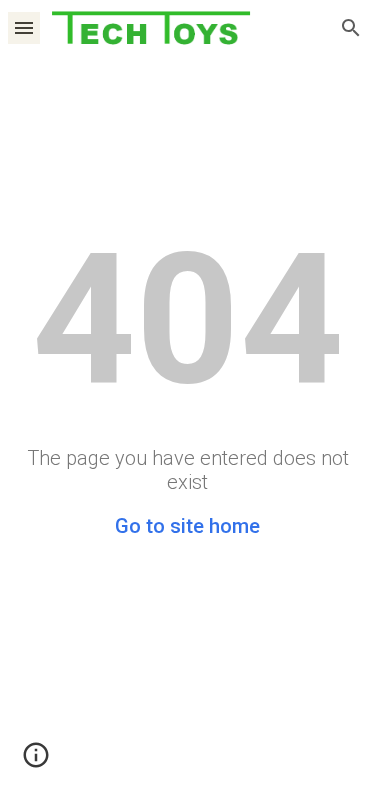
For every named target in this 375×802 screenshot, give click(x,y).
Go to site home (187, 526)
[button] (24, 27)
